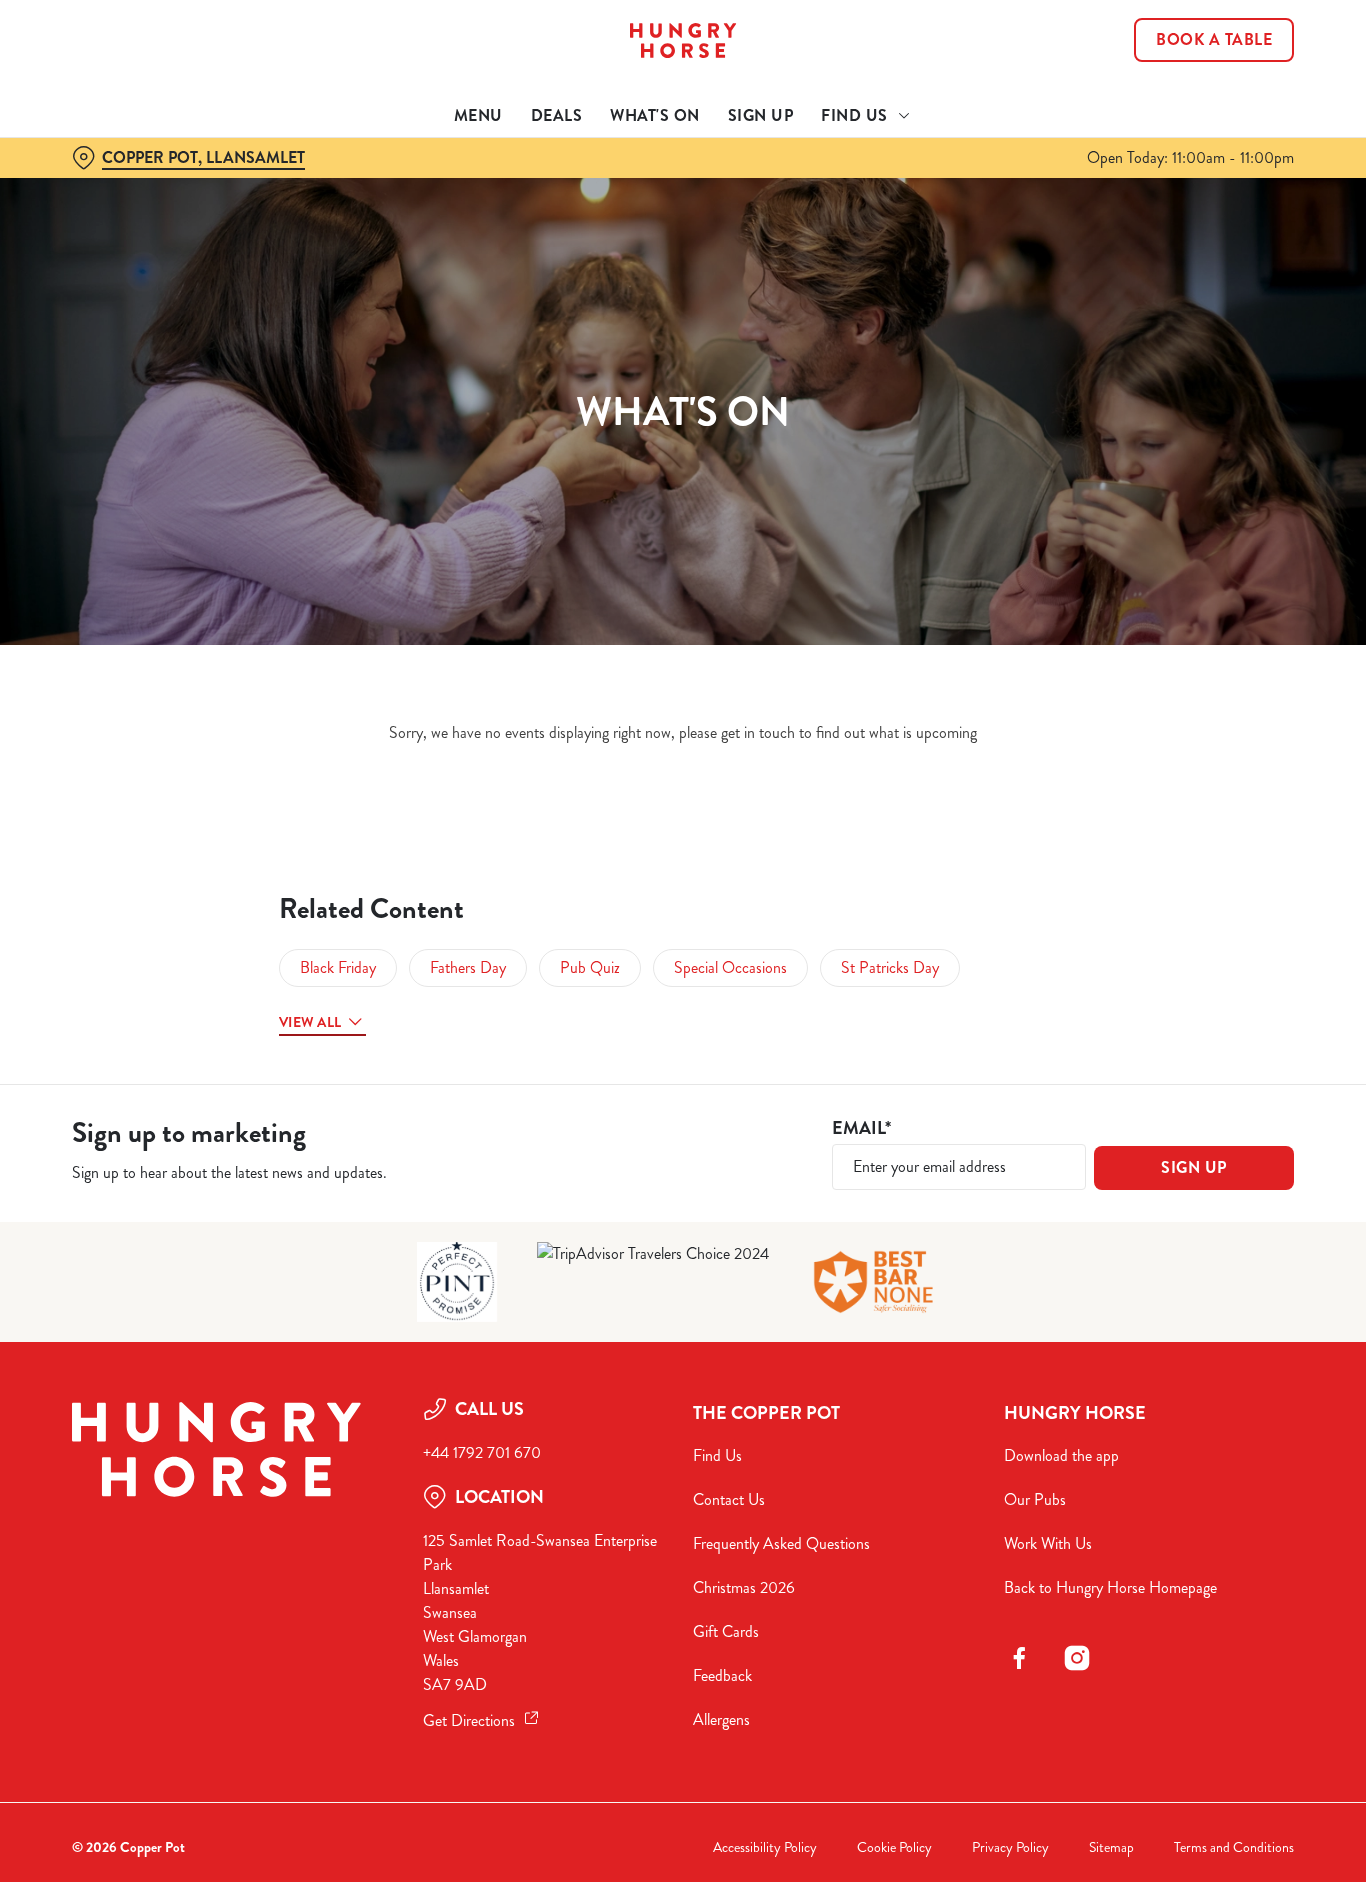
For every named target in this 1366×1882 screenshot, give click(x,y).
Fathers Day (468, 967)
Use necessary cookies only (1199, 118)
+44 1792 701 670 (482, 1452)
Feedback (722, 1675)
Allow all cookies (1199, 52)
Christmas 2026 (744, 1587)
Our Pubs (1035, 1499)
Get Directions (469, 1720)
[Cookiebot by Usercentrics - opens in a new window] (129, 226)
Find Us (717, 1455)
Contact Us (729, 1499)
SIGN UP (1194, 1167)
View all (310, 1022)
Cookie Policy (894, 1847)
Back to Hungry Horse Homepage (1110, 1587)
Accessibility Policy (765, 1847)
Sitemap (1111, 1847)
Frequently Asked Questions (781, 1543)
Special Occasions (730, 967)
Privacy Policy (1010, 1847)
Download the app (1061, 1455)
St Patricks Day (890, 967)
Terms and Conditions (1234, 1847)
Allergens (721, 1719)
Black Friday (338, 967)
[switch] (574, 225)
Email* (861, 1128)
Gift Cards (726, 1631)
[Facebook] (1019, 1658)
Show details (1041, 225)
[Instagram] (1077, 1658)
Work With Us (1048, 1543)
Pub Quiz (590, 967)
